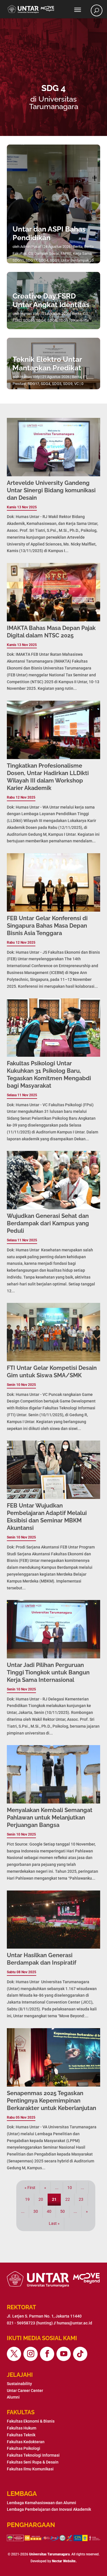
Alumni (13, 2397)
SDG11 (18, 260)
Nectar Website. (64, 2561)
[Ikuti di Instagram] (31, 2354)
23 (81, 2199)
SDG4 (44, 260)
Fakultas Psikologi (24, 2448)
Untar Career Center (25, 2391)
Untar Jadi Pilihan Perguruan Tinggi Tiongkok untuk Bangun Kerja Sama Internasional (48, 1672)
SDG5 (52, 320)
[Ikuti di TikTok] (80, 2354)
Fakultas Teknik (21, 2435)
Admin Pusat (31, 247)
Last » (54, 2223)
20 (41, 2199)
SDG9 (55, 260)
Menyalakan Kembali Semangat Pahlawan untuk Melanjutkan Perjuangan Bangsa (50, 1818)
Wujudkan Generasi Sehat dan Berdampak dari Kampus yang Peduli (48, 1223)
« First (30, 2188)
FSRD (17, 320)
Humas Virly (30, 314)
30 (36, 2211)
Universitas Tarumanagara (49, 2554)
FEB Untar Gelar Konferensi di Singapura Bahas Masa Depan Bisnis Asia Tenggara (47, 926)
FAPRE (66, 253)
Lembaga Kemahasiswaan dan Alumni (42, 2503)
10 (70, 2188)
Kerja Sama (82, 253)
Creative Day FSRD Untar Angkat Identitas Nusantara (51, 305)
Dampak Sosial (47, 253)
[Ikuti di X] (14, 2354)
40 (49, 2211)
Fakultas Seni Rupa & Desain (33, 2462)
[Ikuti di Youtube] (64, 2354)
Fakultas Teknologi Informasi (33, 2455)
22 (68, 2199)
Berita (78, 247)
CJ (85, 314)
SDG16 (29, 320)
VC (76, 384)
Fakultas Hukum (22, 2428)
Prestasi (19, 384)
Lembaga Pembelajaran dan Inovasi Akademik (49, 2509)
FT (85, 377)
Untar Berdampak (75, 260)
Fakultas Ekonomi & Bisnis (31, 2421)
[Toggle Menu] (78, 10)
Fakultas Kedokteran (26, 2442)
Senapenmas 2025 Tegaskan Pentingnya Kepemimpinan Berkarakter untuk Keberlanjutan (52, 2101)
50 (62, 2211)
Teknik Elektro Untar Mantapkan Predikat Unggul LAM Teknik (47, 368)
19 (27, 2199)
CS (31, 253)
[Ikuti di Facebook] (47, 2354)
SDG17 (31, 260)
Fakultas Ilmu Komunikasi (30, 2469)
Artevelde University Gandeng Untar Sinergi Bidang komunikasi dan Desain (51, 490)
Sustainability (19, 2384)
